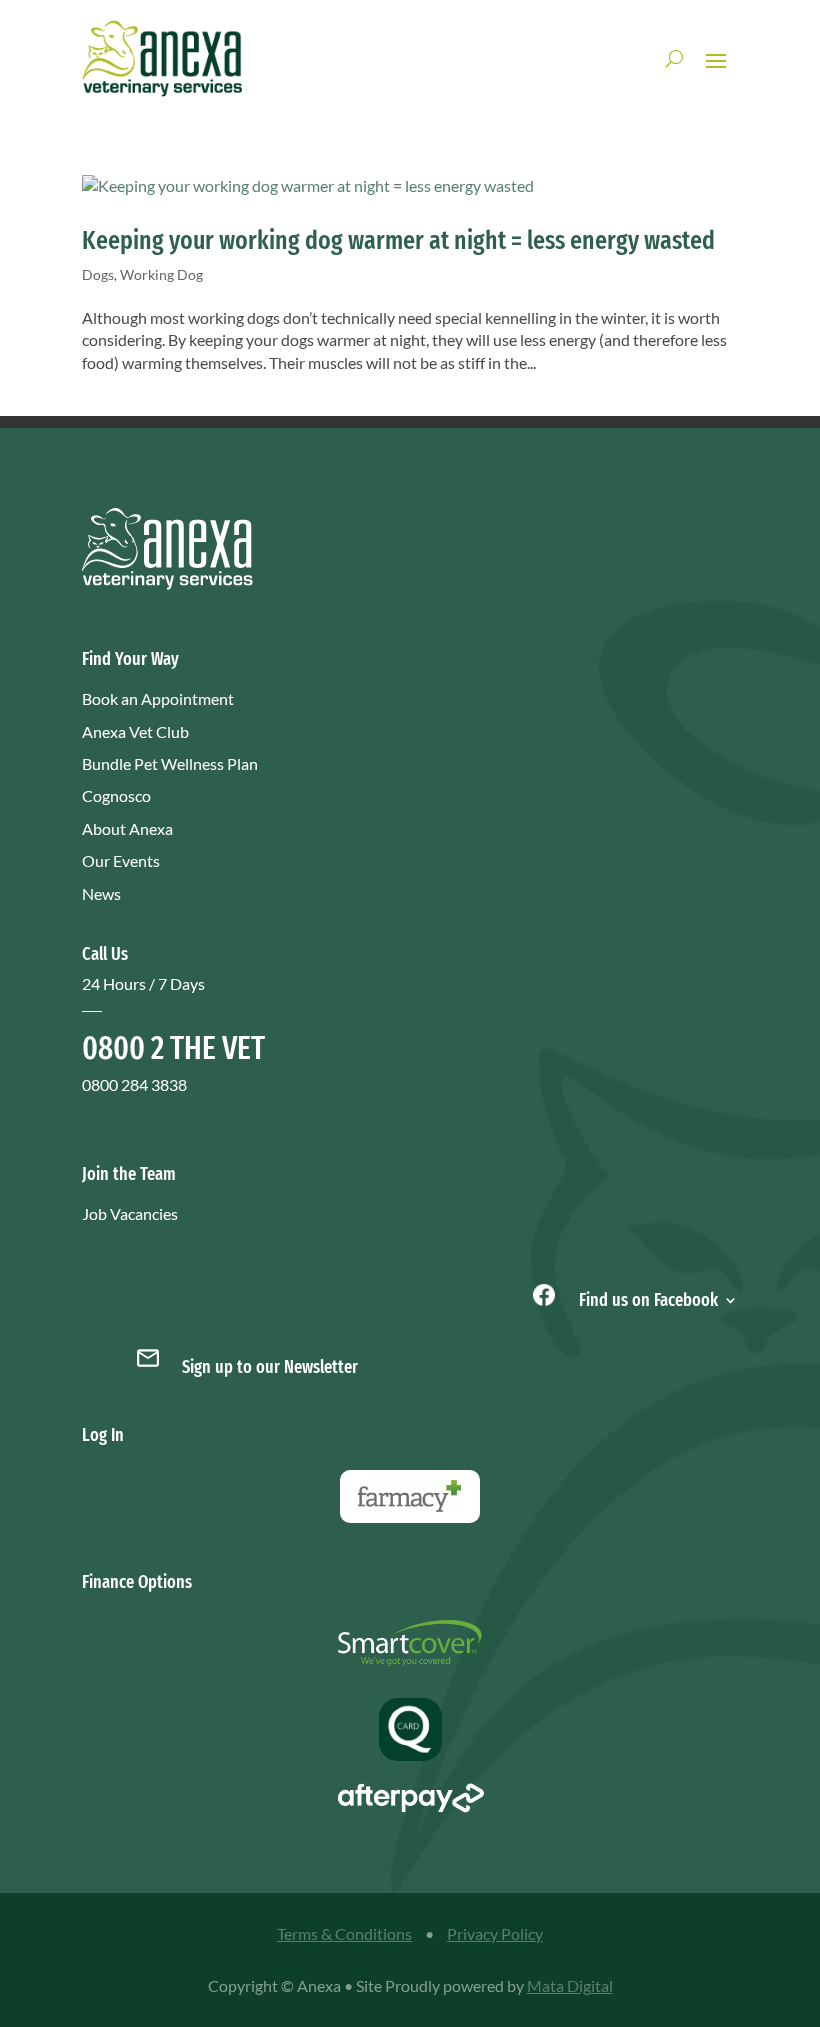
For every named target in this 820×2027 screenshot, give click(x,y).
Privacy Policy (495, 1933)
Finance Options (137, 1582)
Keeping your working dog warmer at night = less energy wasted (398, 240)
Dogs (98, 274)
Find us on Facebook (646, 1298)
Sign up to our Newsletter (270, 1367)
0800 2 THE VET (173, 1048)
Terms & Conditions (344, 1933)
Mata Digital (570, 1985)
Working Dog (161, 274)
